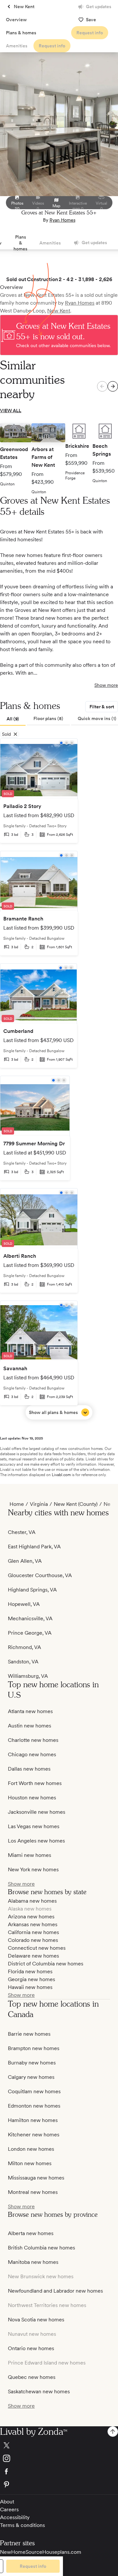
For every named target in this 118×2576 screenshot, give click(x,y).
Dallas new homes (29, 1769)
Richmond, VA (24, 1647)
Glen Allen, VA (25, 1561)
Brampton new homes (34, 2048)
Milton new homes (30, 2163)
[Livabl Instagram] (59, 2458)
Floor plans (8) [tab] (48, 718)
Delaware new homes (33, 1956)
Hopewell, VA (24, 1604)
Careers (9, 2509)
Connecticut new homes (37, 1948)
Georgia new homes (31, 1979)
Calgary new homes (31, 2077)
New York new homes (33, 1869)
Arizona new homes (31, 1917)
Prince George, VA (30, 1633)
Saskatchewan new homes (39, 2391)
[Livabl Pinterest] (59, 2484)
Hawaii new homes (30, 1987)
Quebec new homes (32, 2377)
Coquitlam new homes (34, 2091)
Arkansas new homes (33, 1924)
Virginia (39, 1504)
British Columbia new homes (41, 2248)
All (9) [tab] (13, 719)
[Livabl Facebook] (59, 2471)
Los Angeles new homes (36, 1841)
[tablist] (59, 719)
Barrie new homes (29, 2034)
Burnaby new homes (32, 2063)
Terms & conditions (22, 2525)
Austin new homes (29, 1726)
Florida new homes (30, 1971)
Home (17, 1504)
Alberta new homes (31, 2233)
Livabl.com (61, 1475)
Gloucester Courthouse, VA (40, 1575)
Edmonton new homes (34, 2106)
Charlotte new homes (33, 1740)
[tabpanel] (59, 1079)
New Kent (59, 311)
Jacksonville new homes (37, 1812)
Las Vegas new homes (34, 1826)
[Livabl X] (59, 2445)
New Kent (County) (76, 1504)
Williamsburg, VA (28, 1676)
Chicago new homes (32, 1754)
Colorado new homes (33, 1940)
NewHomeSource (21, 2552)
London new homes (31, 2149)
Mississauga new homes (36, 2178)
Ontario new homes (31, 2348)
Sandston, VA (23, 1662)
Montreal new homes (33, 2192)
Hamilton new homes (33, 2120)
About (7, 2502)
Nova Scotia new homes (36, 2320)
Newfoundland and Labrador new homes (55, 2291)
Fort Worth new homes (35, 1783)
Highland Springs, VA (32, 1590)
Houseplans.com (62, 2552)
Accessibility (15, 2517)
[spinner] (113, 386)
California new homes (33, 1932)
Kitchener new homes (34, 2135)
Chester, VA (22, 1532)
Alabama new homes (32, 1901)
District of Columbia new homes (46, 1964)
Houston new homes (32, 1798)
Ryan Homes (62, 220)
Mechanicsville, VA (30, 1618)
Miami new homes (29, 1855)
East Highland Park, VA (34, 1547)
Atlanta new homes (30, 1711)
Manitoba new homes (33, 2262)
